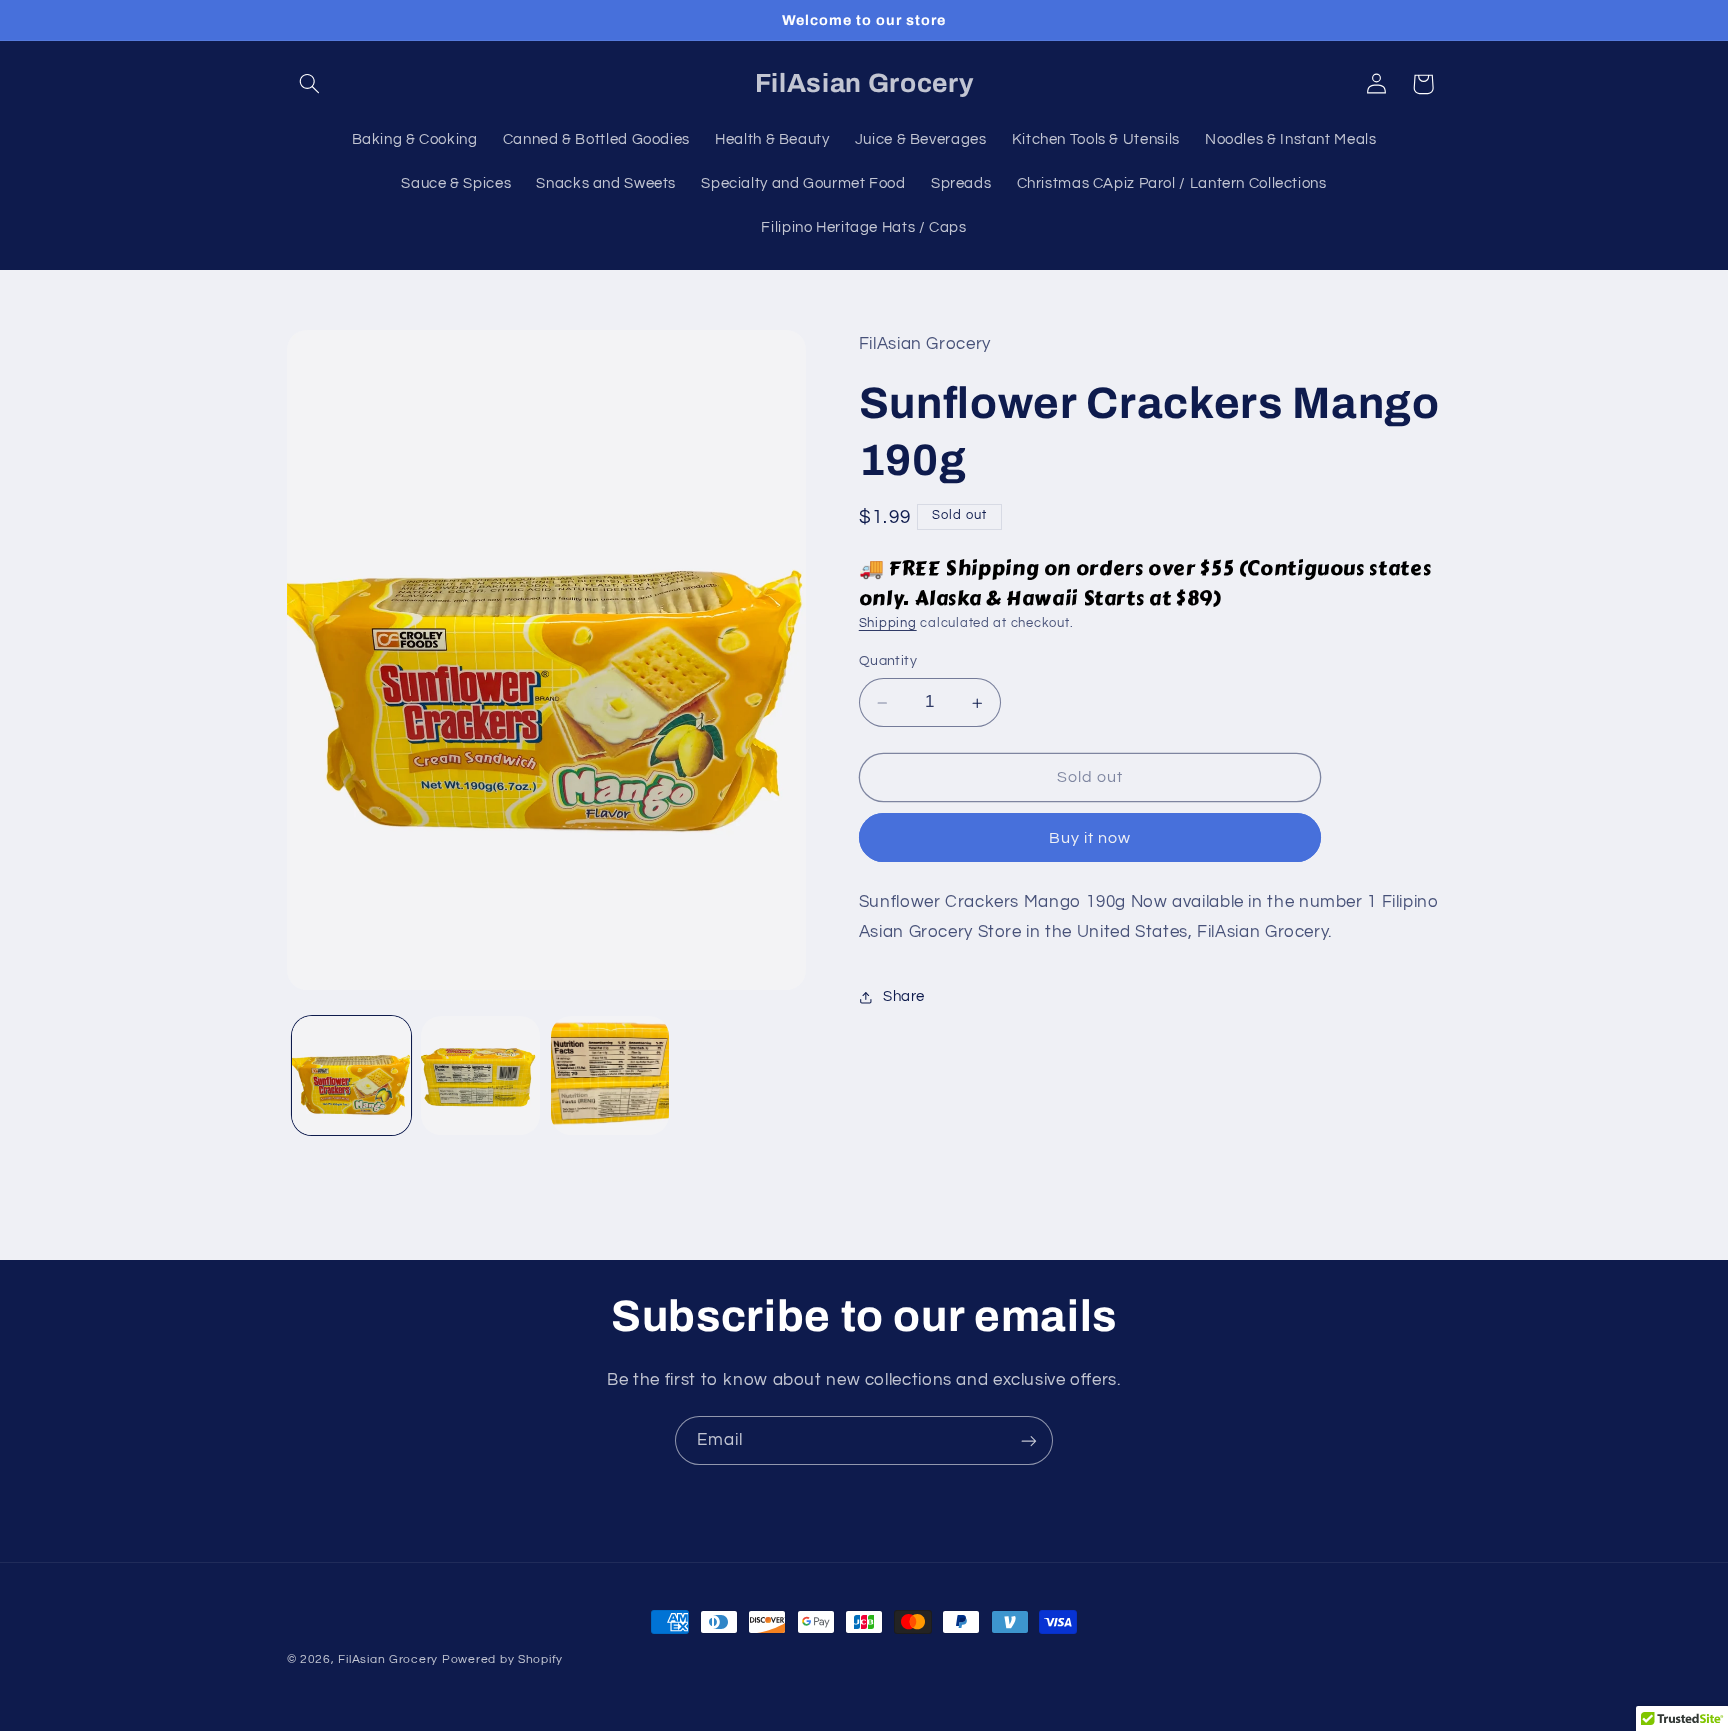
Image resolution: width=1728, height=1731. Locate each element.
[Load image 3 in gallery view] (610, 1075)
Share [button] (904, 997)
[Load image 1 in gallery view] (351, 1075)
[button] (310, 84)
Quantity (888, 662)
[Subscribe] (1029, 1440)
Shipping (888, 624)
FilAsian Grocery (390, 1659)
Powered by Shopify (502, 1659)
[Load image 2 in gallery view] (480, 1075)
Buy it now (1090, 838)
